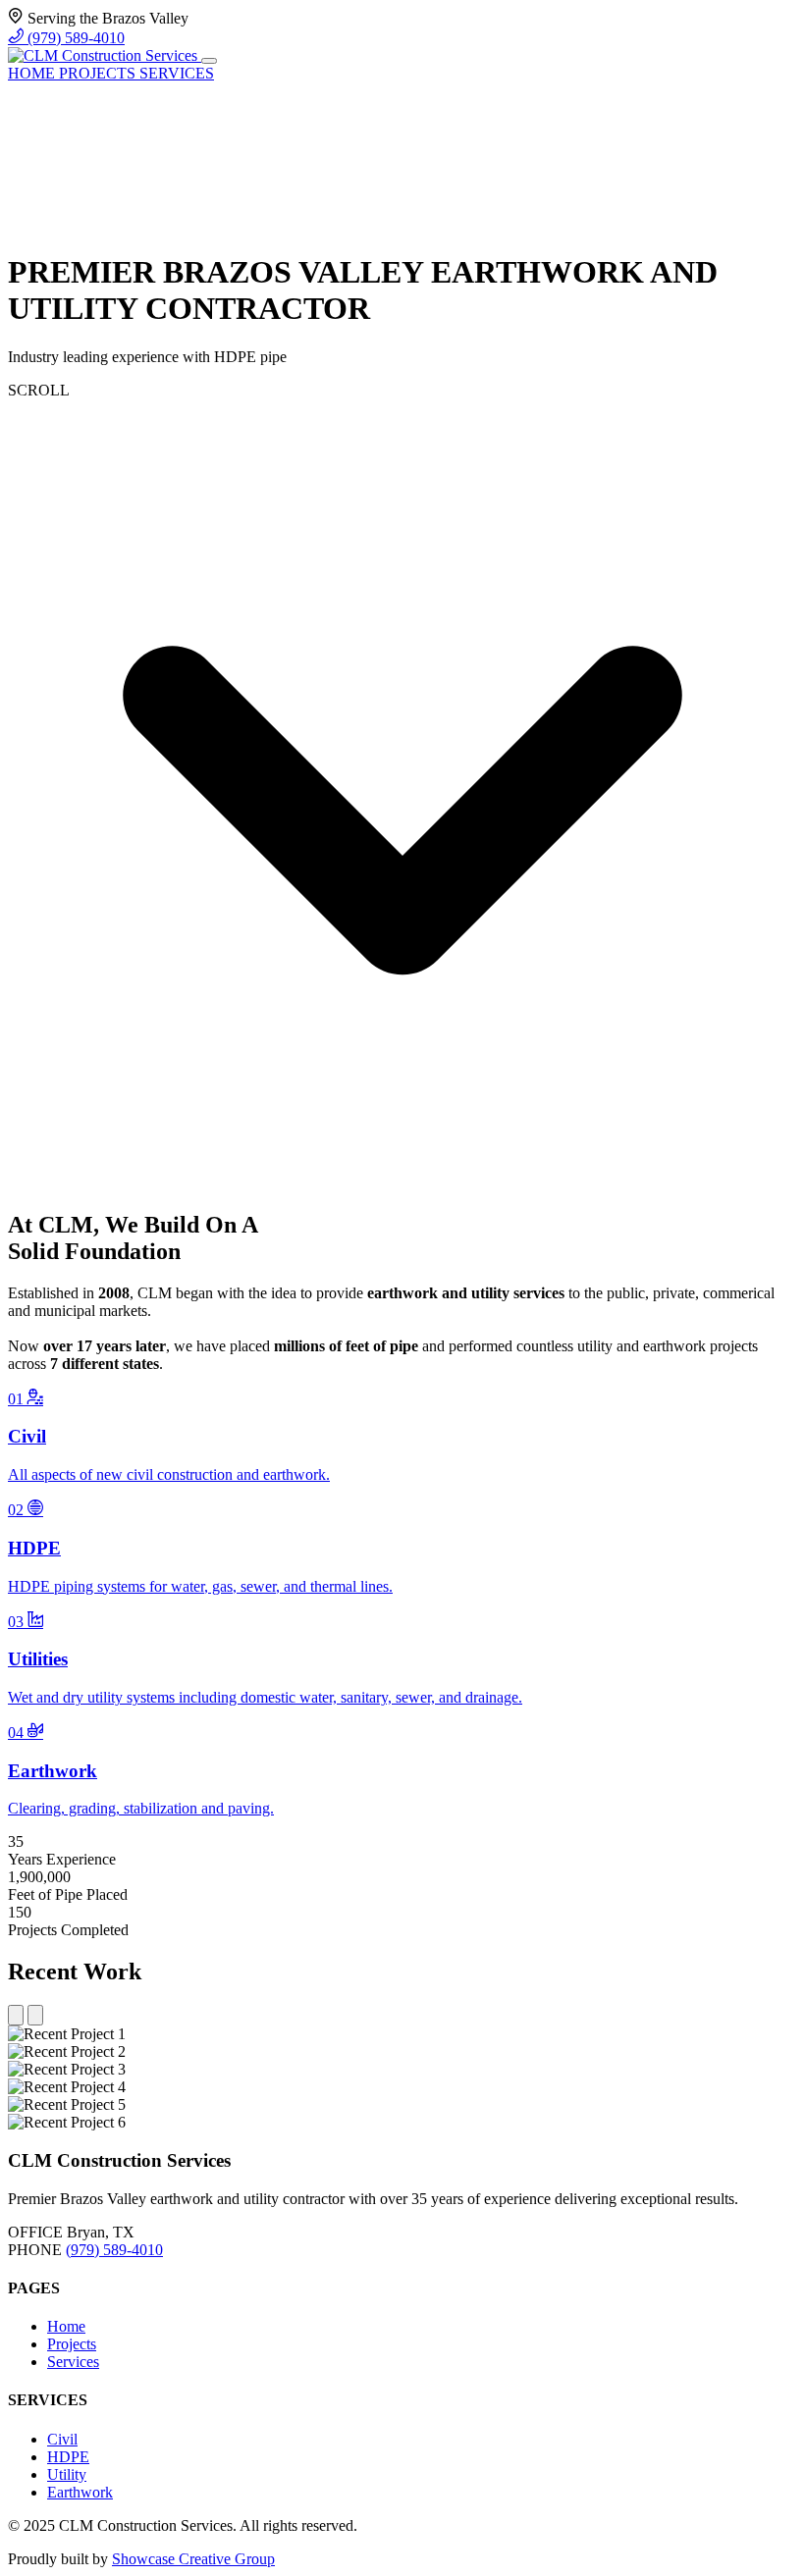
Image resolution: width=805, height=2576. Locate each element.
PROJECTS (99, 73)
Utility (67, 2474)
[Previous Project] (16, 2015)
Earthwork (80, 2492)
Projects (72, 2344)
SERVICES (177, 73)
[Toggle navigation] (209, 61)
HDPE (68, 2457)
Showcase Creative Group (193, 2559)
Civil (62, 2439)
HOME (33, 73)
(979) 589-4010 (74, 38)
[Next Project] (35, 2015)
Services (73, 2362)
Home (66, 2326)
